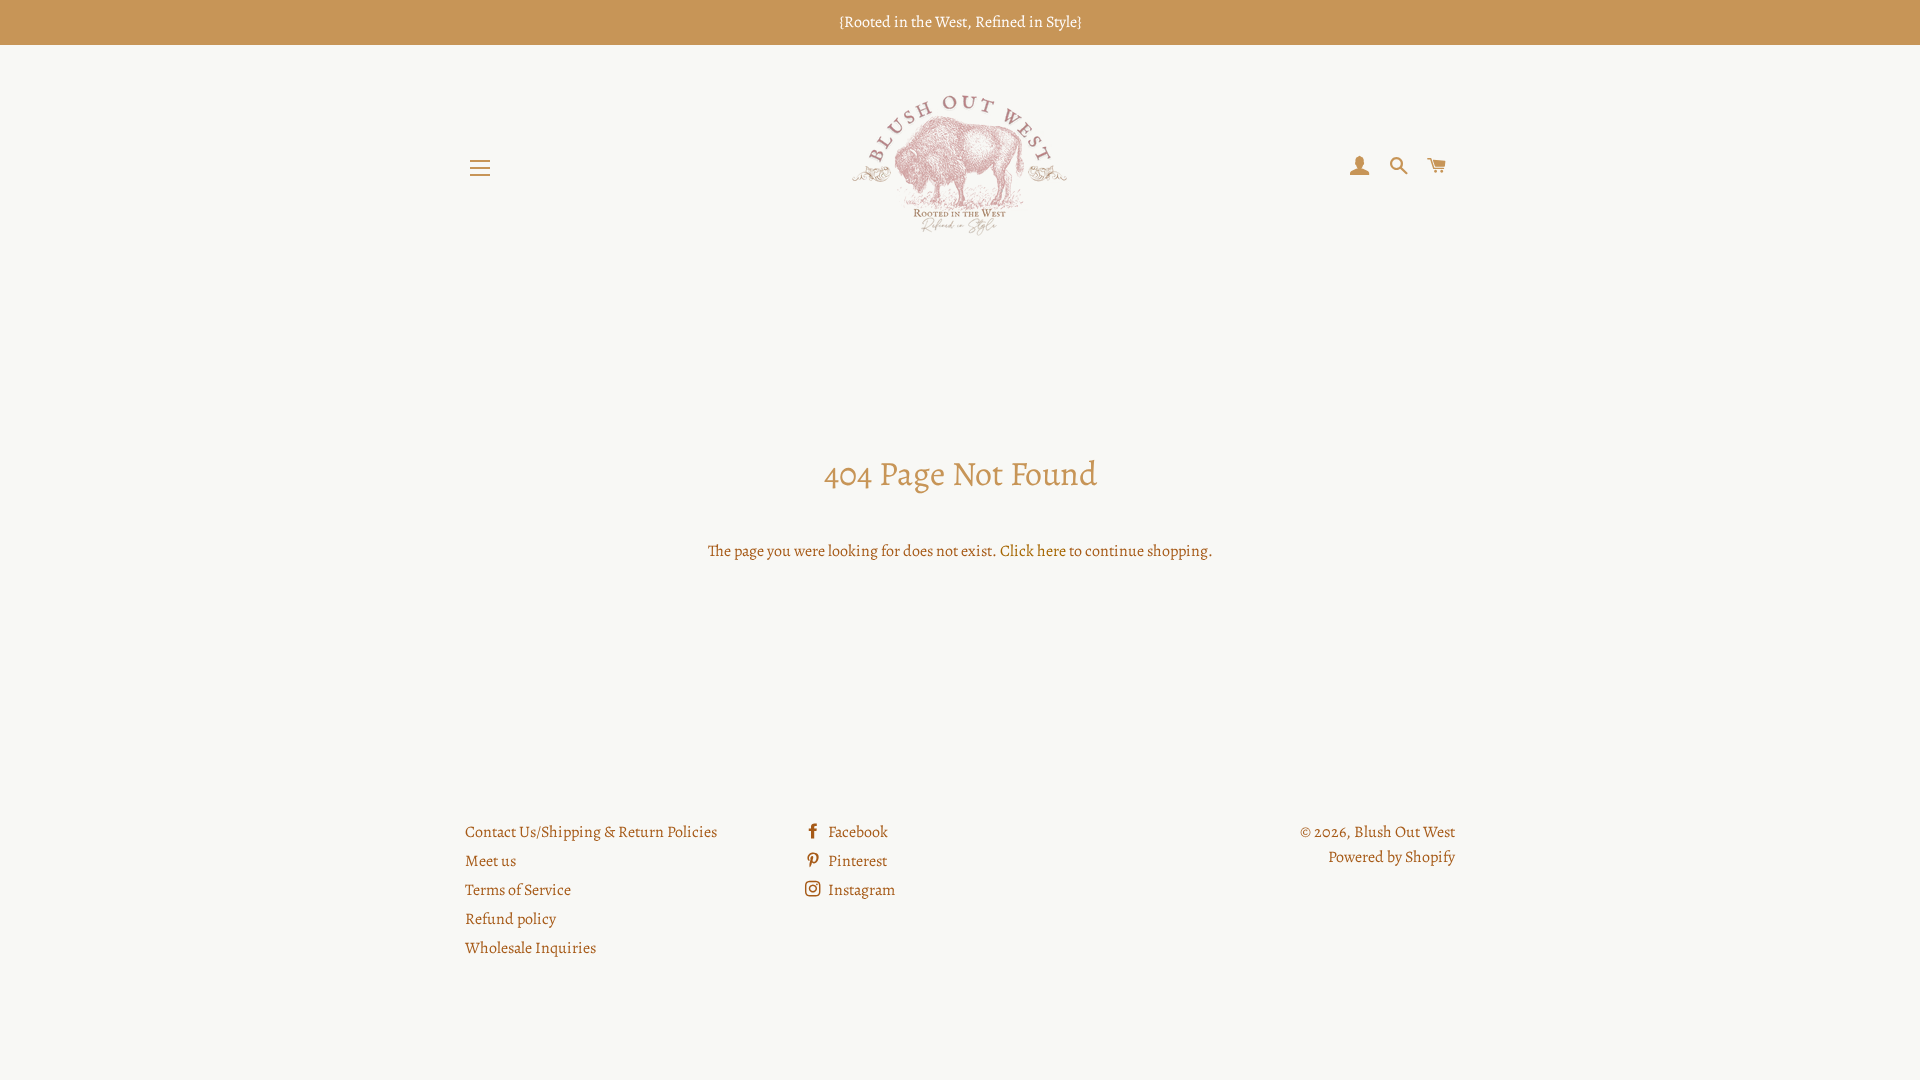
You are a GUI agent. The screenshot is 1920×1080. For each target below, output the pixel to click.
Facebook (856, 832)
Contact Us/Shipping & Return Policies (591, 832)
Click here (1033, 551)
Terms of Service (518, 890)
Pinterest (856, 861)
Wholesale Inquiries (530, 948)
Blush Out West (1404, 832)
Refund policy (510, 919)
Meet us (490, 861)
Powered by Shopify (1391, 857)
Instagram (860, 890)
